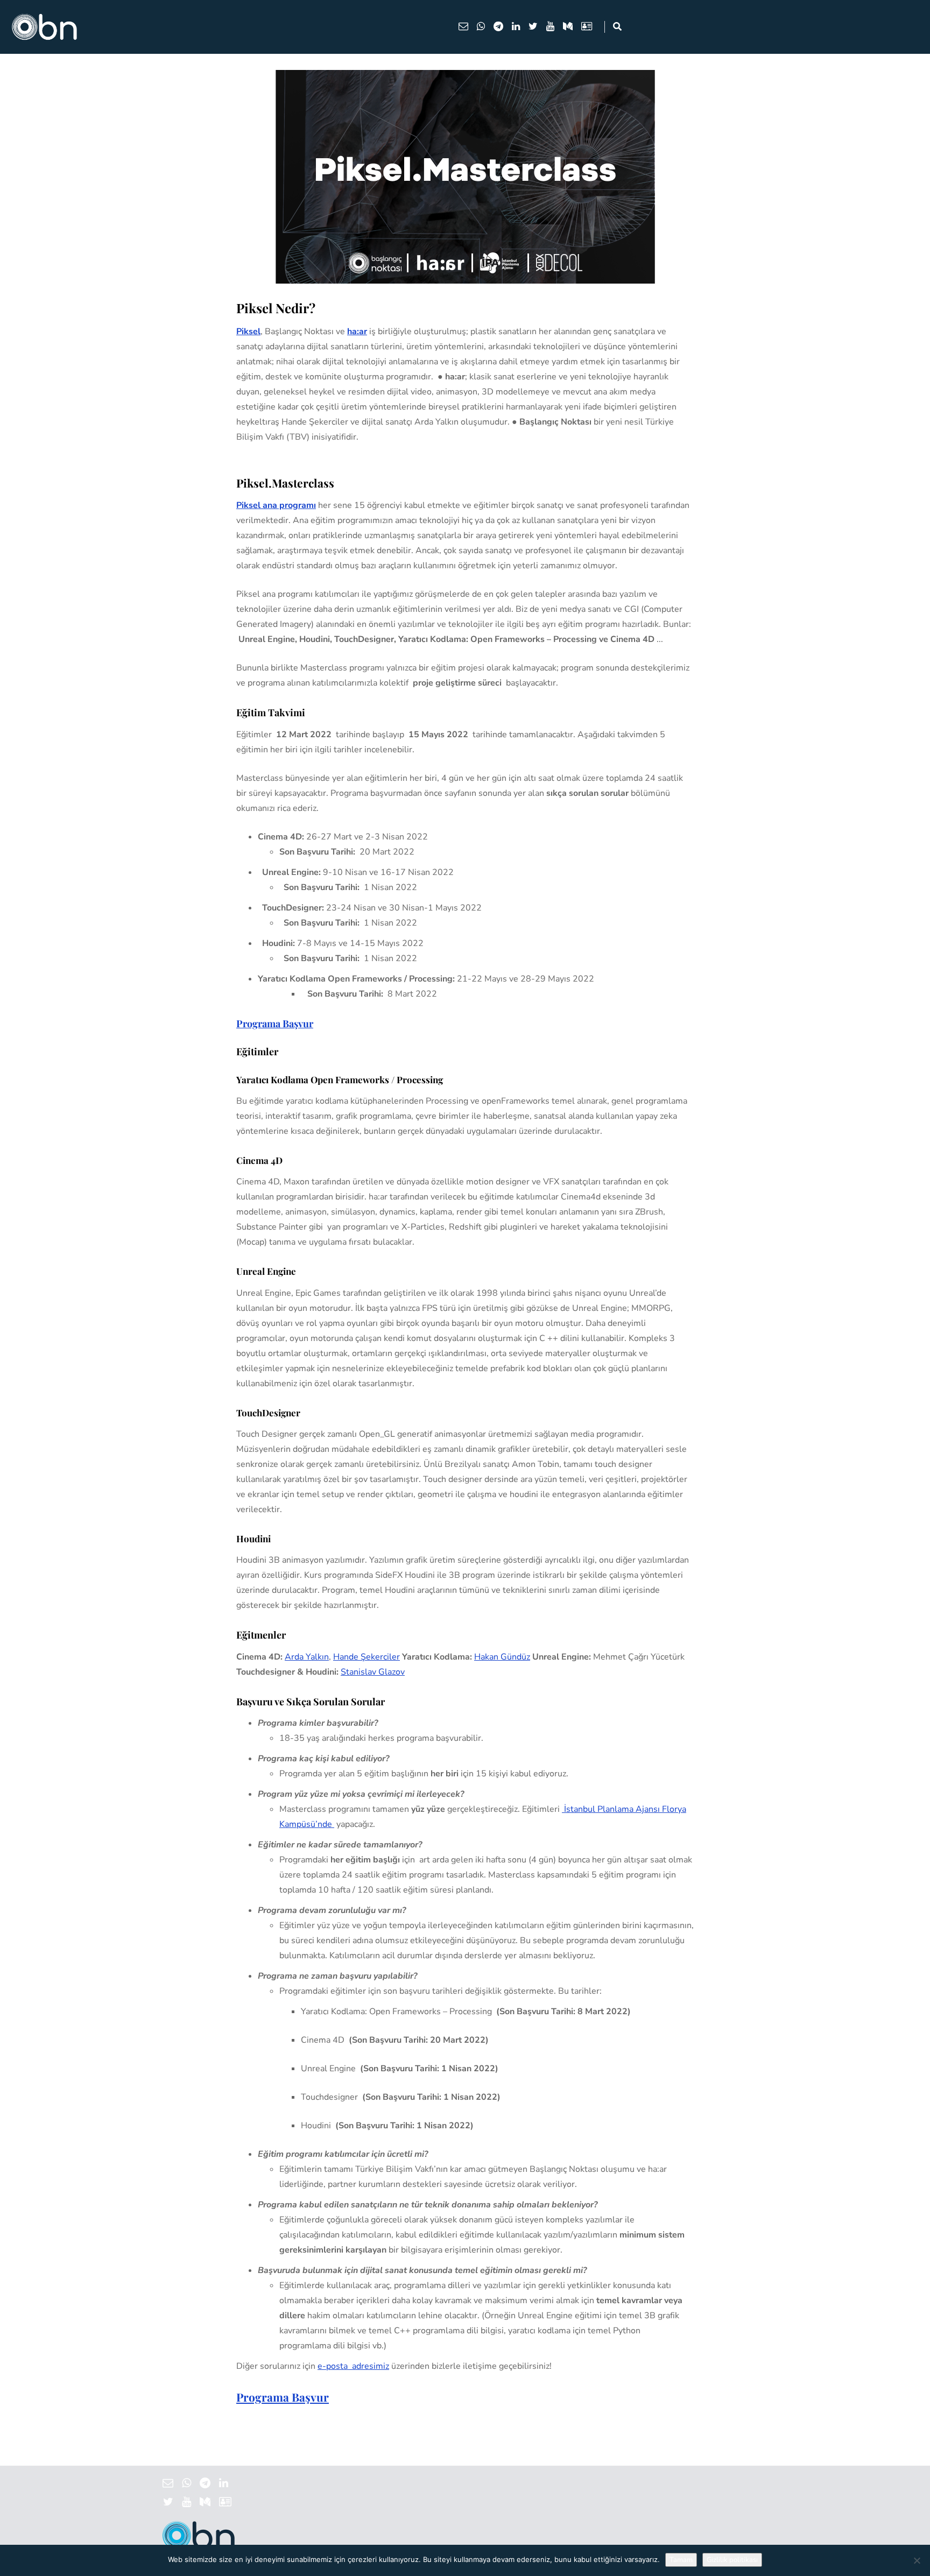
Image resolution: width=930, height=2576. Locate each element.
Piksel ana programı (276, 505)
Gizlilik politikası (732, 2560)
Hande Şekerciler (367, 1657)
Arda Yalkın (307, 1657)
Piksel (248, 331)
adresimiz (353, 2366)
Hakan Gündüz (502, 1657)
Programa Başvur (275, 1024)
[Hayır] (917, 2560)
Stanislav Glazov (373, 1672)
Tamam (681, 2560)
